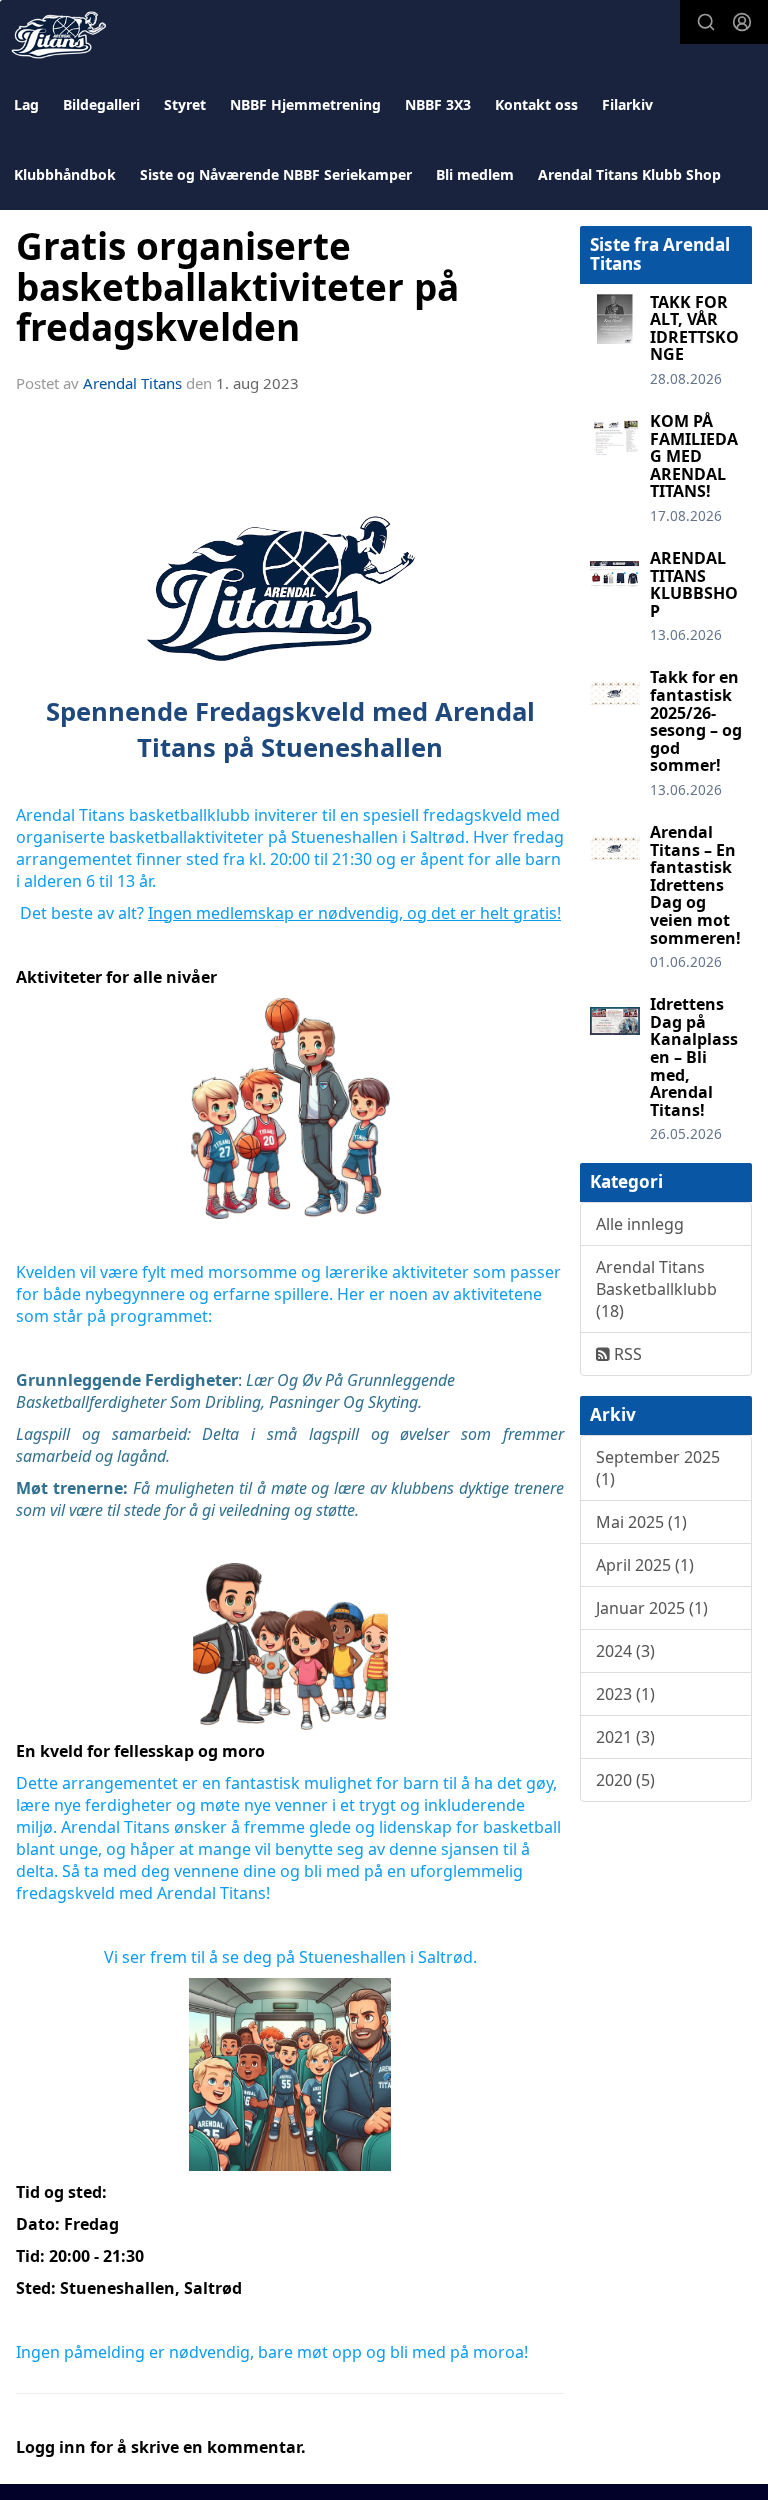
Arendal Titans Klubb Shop (629, 174)
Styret (185, 104)
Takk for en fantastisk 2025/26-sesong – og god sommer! (696, 721)
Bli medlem (475, 174)
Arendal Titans (132, 383)
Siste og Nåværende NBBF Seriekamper (276, 174)
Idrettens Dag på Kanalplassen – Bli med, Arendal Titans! (694, 1057)
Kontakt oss (536, 104)
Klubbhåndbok (65, 174)
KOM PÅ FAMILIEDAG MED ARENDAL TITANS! (694, 456)
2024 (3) (625, 1651)
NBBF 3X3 (438, 104)
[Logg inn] (742, 22)
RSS (626, 1354)
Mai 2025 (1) (641, 1522)
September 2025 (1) (658, 1468)
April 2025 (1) (645, 1565)
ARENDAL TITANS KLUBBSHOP (694, 584)
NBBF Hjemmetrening (305, 104)
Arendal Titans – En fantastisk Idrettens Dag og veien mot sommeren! (695, 885)
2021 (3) (625, 1737)
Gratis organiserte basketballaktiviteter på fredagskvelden (237, 286)
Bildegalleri (101, 104)
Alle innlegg (640, 1224)
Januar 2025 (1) (652, 1608)
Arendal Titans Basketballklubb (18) (656, 1289)
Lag (26, 104)
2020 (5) (625, 1780)
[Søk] (706, 22)
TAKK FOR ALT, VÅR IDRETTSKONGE (694, 328)
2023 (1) (625, 1694)
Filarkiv (627, 104)
